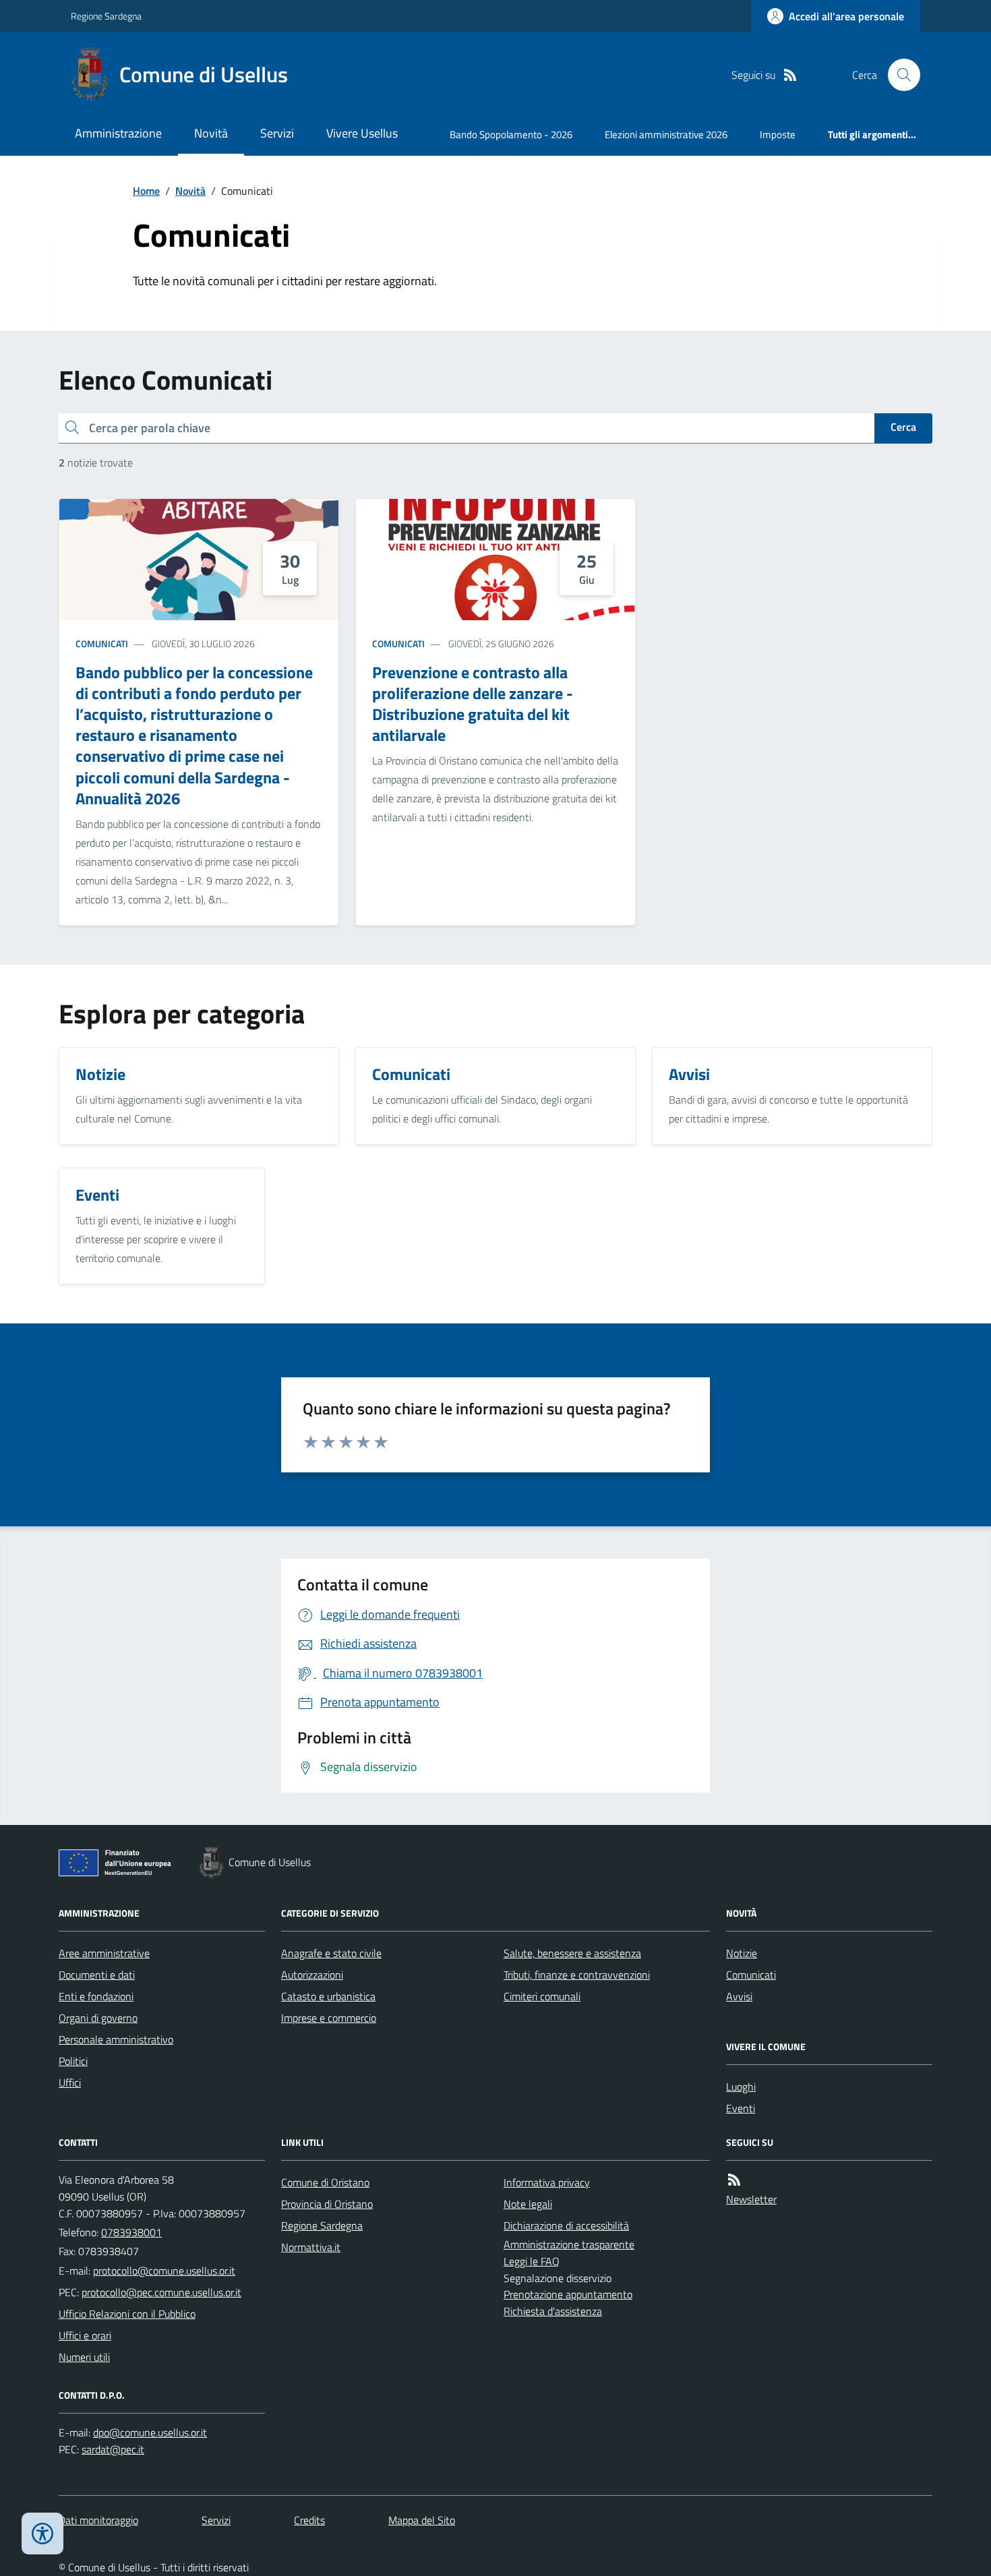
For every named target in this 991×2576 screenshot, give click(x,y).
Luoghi (741, 2087)
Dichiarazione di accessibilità (566, 2225)
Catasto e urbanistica (328, 1996)
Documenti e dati (97, 1975)
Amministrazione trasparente (569, 2244)
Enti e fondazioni (96, 1996)
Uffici (70, 2083)
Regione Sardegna (106, 16)
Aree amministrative (104, 1953)
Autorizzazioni (312, 1975)
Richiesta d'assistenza (553, 2311)
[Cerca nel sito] (899, 75)
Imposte (778, 134)
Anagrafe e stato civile (331, 1953)
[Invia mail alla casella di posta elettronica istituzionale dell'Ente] (164, 2271)
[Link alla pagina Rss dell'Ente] (734, 2180)
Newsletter (751, 2199)
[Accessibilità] (42, 2534)
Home (146, 191)
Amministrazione (118, 133)
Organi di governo (98, 2018)
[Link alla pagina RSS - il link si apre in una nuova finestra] (790, 75)
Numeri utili (84, 2357)
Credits (309, 2520)
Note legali (528, 2204)
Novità (211, 133)
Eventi (741, 2108)
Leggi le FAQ (532, 2261)
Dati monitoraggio (98, 2520)
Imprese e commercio (329, 2018)
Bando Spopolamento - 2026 (511, 134)
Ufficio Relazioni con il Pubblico (127, 2314)
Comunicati (102, 643)
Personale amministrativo (116, 2039)
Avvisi (739, 1996)
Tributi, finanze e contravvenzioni (577, 1975)
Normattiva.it (311, 2247)
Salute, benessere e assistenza (572, 1953)
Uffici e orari (85, 2335)
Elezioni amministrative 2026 (666, 134)
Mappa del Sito (422, 2520)
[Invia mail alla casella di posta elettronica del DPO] (150, 2433)
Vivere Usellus (362, 133)
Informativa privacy (547, 2182)
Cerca (903, 427)
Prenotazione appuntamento (568, 2294)
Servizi (277, 133)
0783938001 (131, 2232)
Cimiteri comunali (542, 1996)
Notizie (742, 1953)
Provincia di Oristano (327, 2204)
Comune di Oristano (325, 2182)
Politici (73, 2061)
